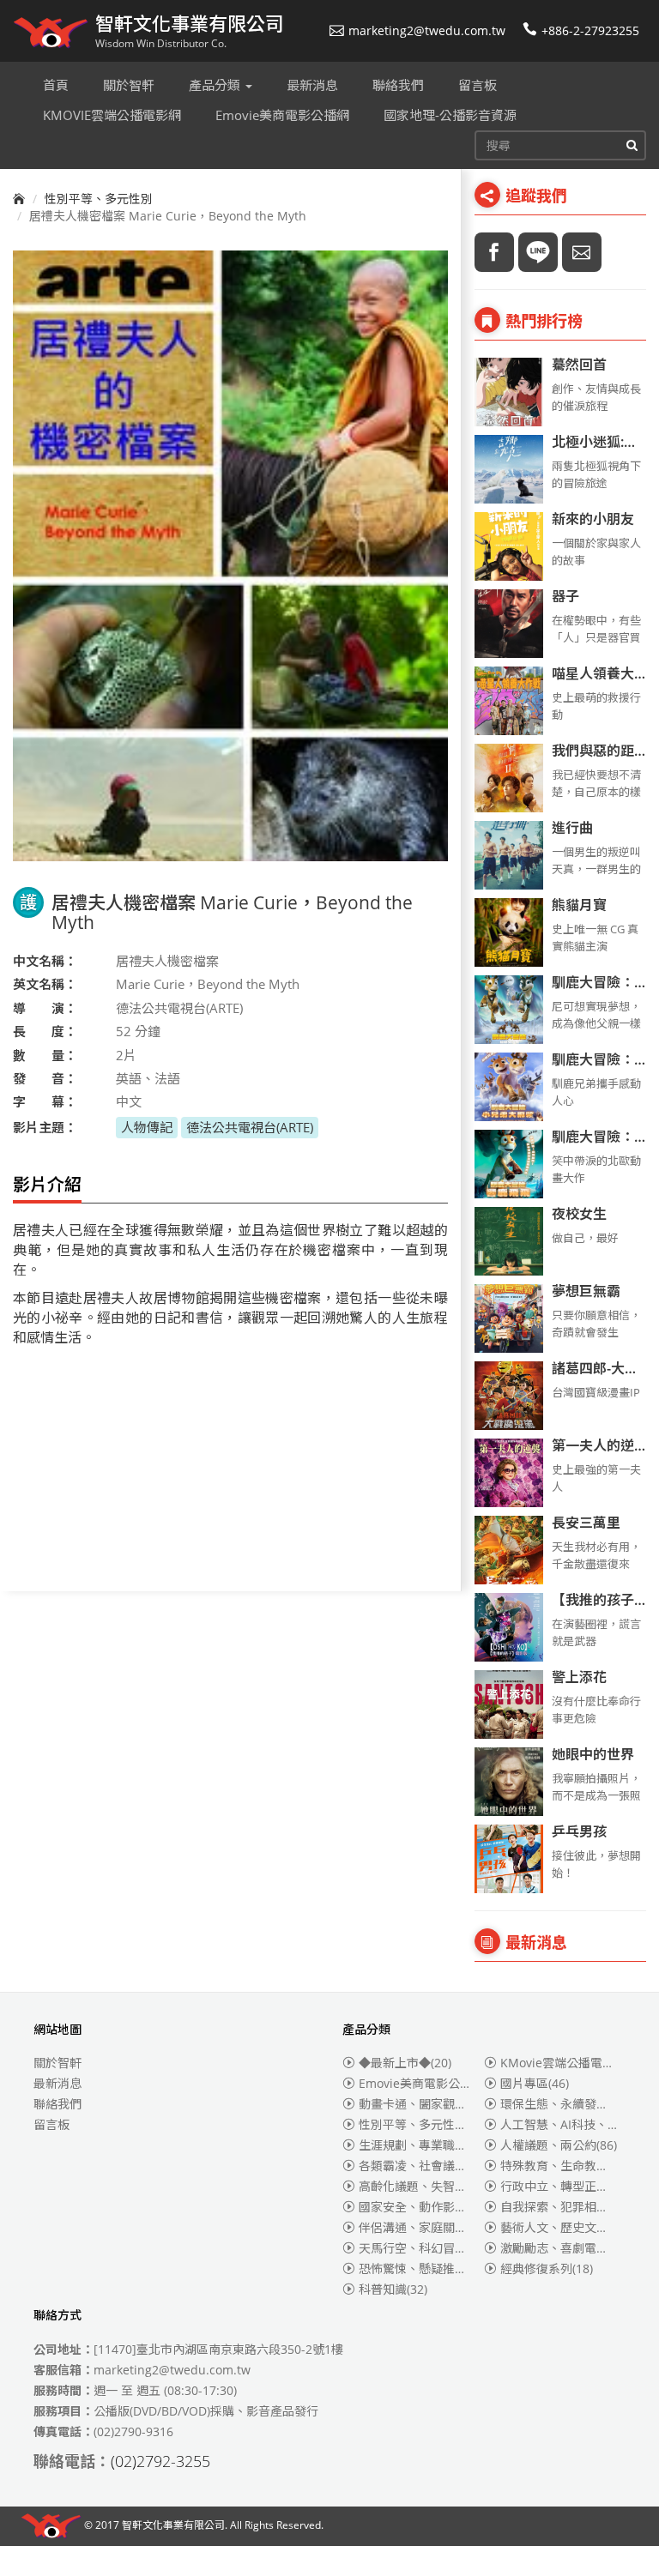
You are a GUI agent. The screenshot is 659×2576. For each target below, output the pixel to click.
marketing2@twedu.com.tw (427, 30)
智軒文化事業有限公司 (173, 2525)
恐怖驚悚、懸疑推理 (426, 2268)
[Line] (538, 252)
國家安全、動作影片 (426, 2207)
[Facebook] (494, 252)
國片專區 (535, 2083)
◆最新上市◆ (405, 2063)
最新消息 (57, 2083)
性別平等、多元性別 (99, 199)
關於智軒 (57, 2063)
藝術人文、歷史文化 (565, 2227)
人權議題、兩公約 (559, 2145)
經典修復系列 (547, 2268)
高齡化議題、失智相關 (429, 2186)
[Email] (582, 252)
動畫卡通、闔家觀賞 (423, 2104)
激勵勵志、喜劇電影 (565, 2248)
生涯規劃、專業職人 (423, 2145)
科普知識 (393, 2289)
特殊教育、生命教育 (565, 2166)
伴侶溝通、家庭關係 (426, 2227)
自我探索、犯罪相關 (565, 2207)
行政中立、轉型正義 (565, 2186)
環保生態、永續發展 (565, 2104)
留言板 (51, 2124)
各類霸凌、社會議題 (423, 2166)
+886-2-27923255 (590, 30)
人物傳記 (147, 1127)
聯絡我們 (57, 2104)
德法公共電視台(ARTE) (250, 1127)
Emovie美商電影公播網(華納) (450, 2083)
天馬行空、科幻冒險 (423, 2248)
